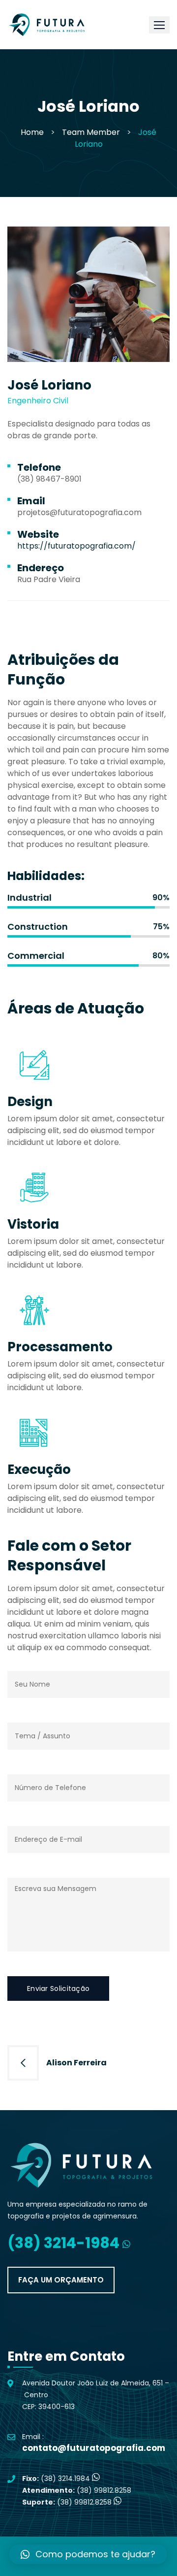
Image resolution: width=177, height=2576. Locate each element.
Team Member (91, 132)
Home (32, 132)
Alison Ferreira (76, 2063)
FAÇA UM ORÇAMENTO (61, 2280)
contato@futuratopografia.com (94, 2448)
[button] (159, 25)
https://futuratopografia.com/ (76, 546)
